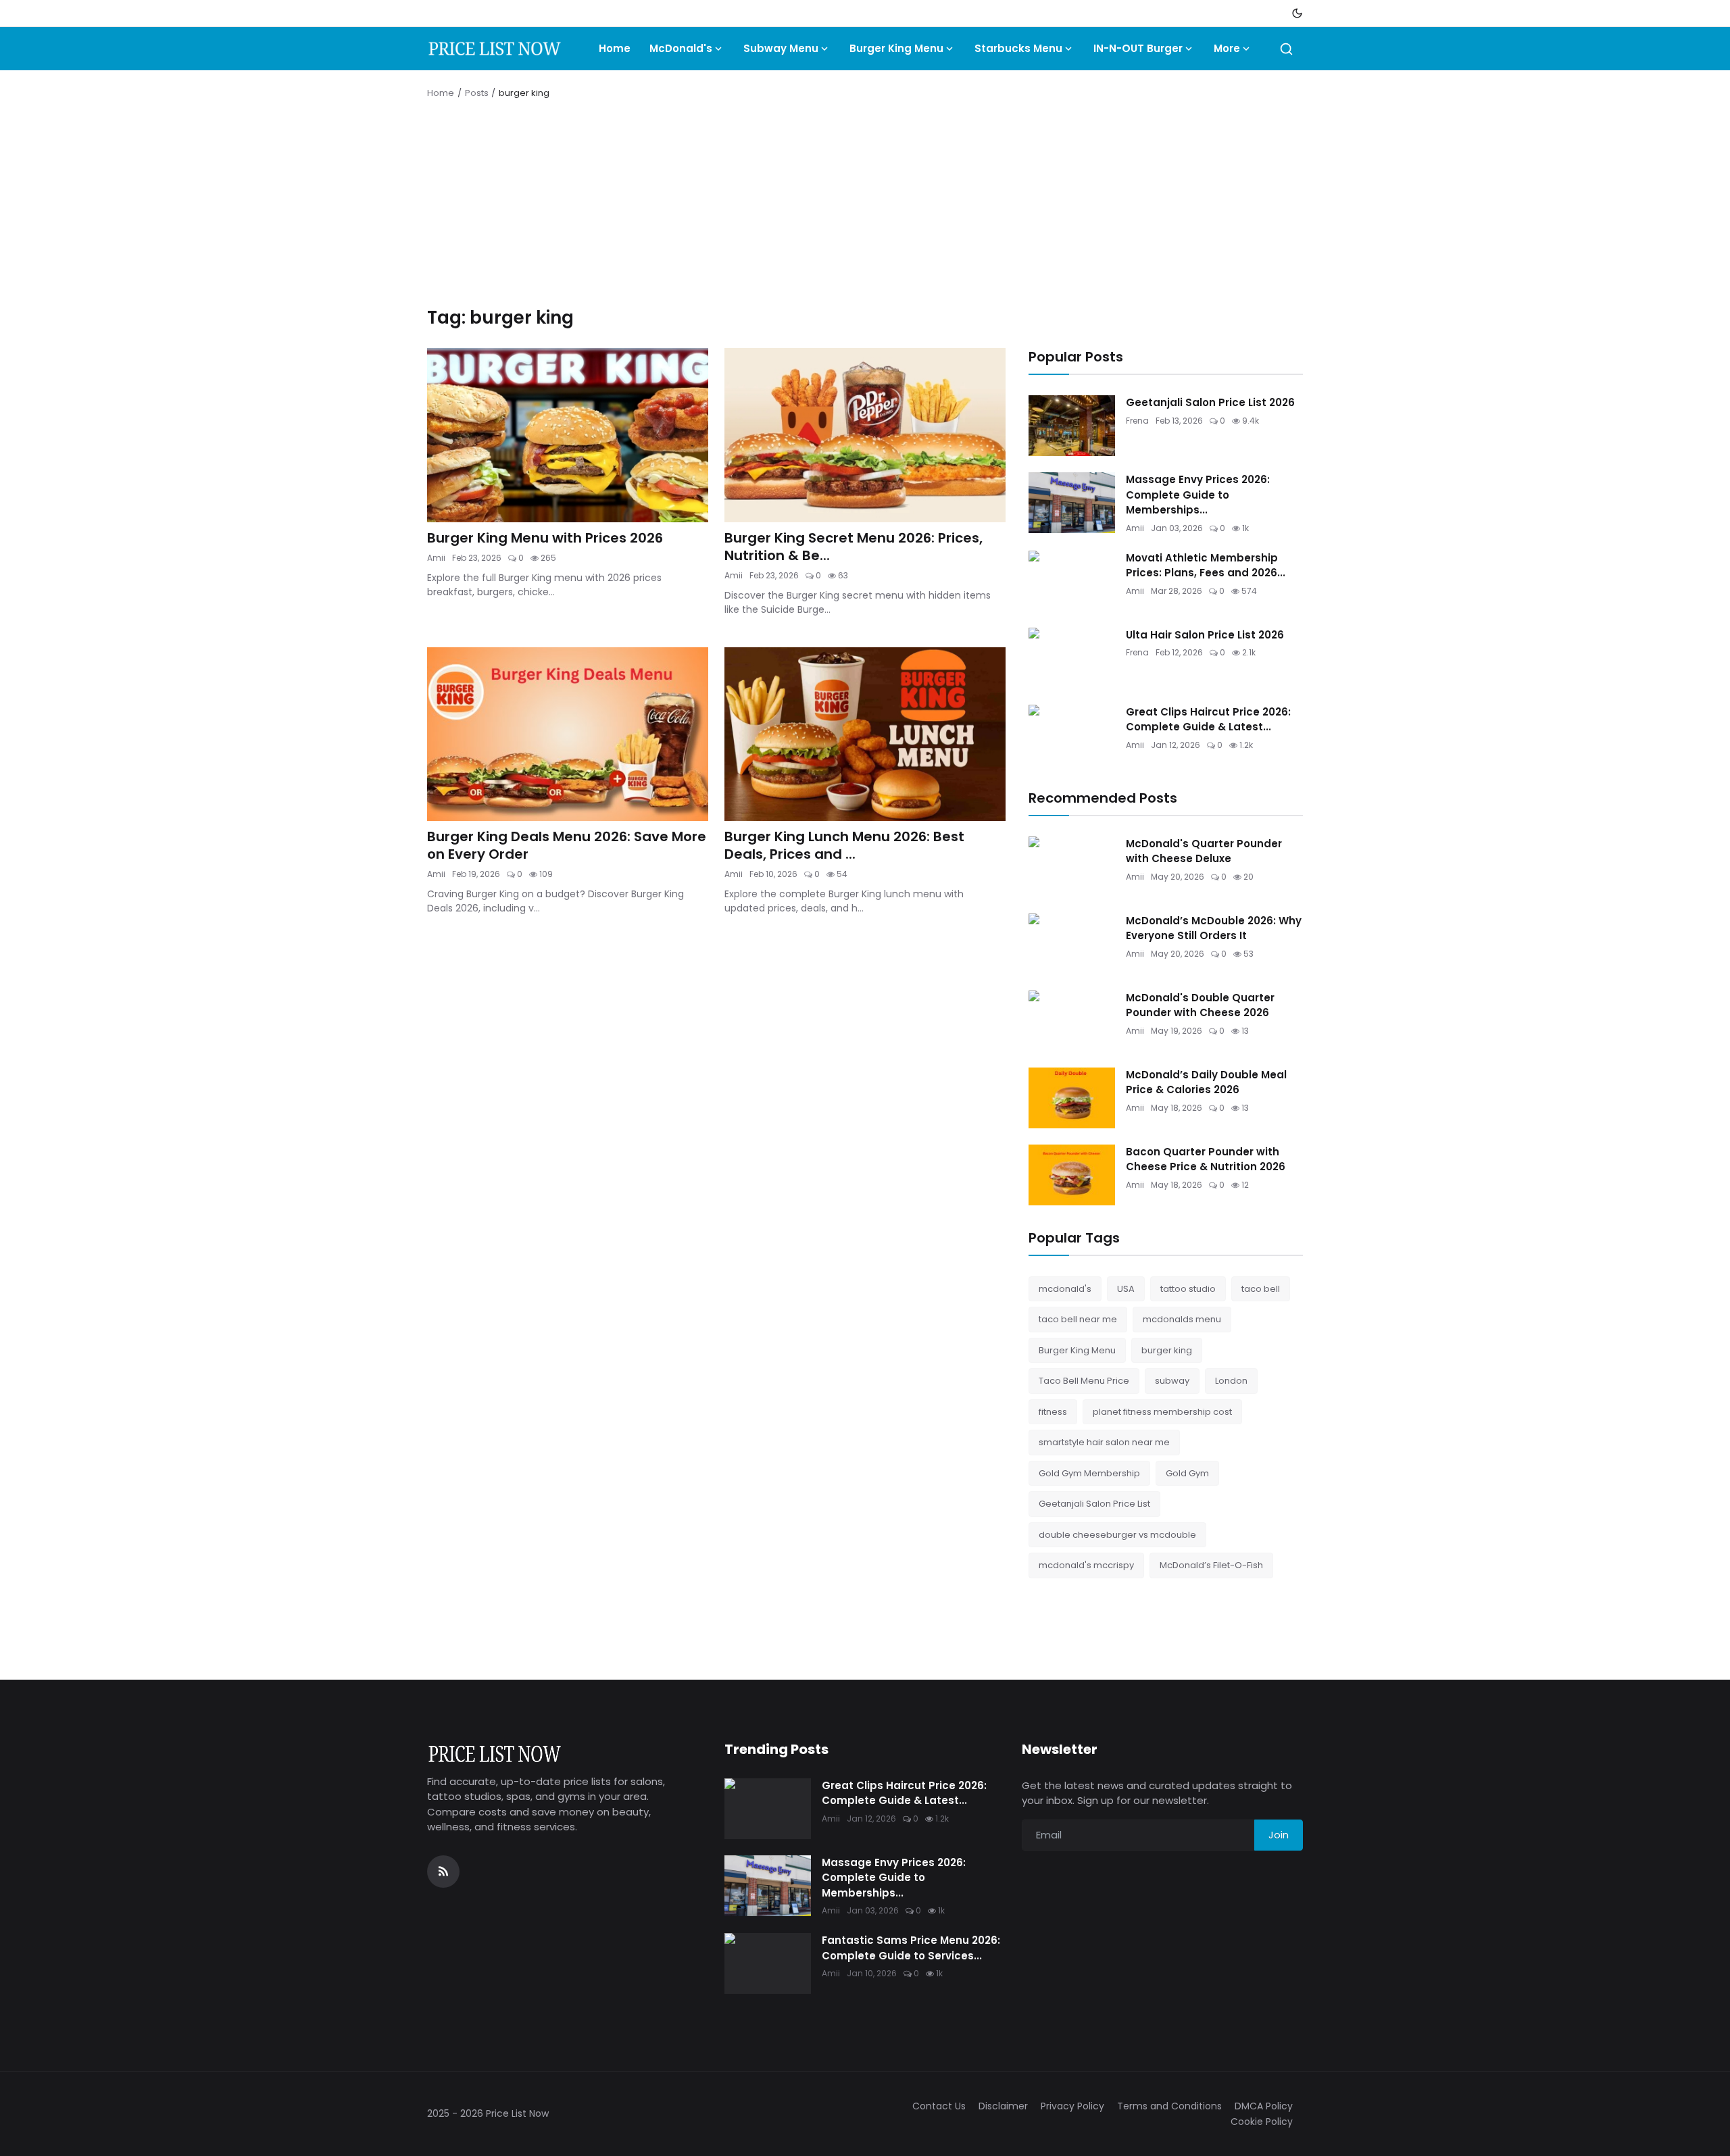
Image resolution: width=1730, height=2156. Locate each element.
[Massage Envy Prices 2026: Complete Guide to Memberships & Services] (1072, 503)
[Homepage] (495, 49)
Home (615, 48)
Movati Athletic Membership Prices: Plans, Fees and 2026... (1206, 566)
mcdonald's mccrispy (1086, 1565)
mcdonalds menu (1182, 1319)
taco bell (1261, 1289)
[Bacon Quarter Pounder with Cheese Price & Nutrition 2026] (1072, 1175)
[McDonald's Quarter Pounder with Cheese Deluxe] (1072, 867)
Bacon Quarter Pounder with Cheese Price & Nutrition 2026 (1206, 1159)
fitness (1053, 1412)
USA (1126, 1289)
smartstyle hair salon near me (1104, 1442)
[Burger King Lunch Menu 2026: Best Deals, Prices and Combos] (865, 734)
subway (1172, 1381)
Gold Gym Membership (1089, 1473)
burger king (1167, 1350)
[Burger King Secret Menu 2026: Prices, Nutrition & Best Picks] (865, 435)
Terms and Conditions (1169, 2106)
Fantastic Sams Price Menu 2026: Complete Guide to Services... (911, 1948)
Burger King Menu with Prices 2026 (545, 538)
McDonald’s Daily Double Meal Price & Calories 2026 (1206, 1082)
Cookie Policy (1262, 2122)
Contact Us (939, 2106)
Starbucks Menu (1018, 48)
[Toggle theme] (1297, 13)
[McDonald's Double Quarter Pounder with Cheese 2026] (1072, 1021)
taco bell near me (1078, 1319)
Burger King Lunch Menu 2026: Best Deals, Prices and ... (844, 845)
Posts (477, 93)
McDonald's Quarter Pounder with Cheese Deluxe (1204, 851)
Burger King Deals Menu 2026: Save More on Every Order (567, 845)
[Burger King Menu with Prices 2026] (568, 435)
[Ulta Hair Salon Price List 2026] (1072, 658)
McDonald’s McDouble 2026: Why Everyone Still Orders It (1214, 928)
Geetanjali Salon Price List (1094, 1504)
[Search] (1286, 49)
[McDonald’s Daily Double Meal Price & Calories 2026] (1072, 1098)
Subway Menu (781, 48)
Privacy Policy (1072, 2106)
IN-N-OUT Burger (1138, 48)
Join (1279, 1835)
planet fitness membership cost (1162, 1412)
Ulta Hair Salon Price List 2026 (1205, 635)
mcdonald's (1065, 1289)
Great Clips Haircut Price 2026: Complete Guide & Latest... (1208, 720)
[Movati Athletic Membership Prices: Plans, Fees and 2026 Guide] (1072, 581)
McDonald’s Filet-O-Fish (1211, 1565)
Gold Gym (1187, 1473)
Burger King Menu (896, 48)
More (1227, 48)
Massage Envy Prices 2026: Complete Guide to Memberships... (1198, 495)
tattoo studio (1188, 1289)
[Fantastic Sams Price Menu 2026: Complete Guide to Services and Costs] (768, 1963)
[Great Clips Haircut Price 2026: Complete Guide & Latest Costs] (1072, 735)
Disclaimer (1003, 2106)
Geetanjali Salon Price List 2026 (1210, 402)
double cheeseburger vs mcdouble (1117, 1535)
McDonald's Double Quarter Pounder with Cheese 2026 (1200, 1005)
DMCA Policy (1264, 2106)
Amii (436, 558)
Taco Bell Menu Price (1084, 1381)
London (1231, 1381)
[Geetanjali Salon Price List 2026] (1072, 426)
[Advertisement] (865, 205)
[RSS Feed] (443, 1872)
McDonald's (681, 48)
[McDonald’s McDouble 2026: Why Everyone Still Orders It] (1072, 944)
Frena (1137, 421)
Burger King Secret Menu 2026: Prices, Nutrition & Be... (854, 547)
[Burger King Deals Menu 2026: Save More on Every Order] (568, 734)
